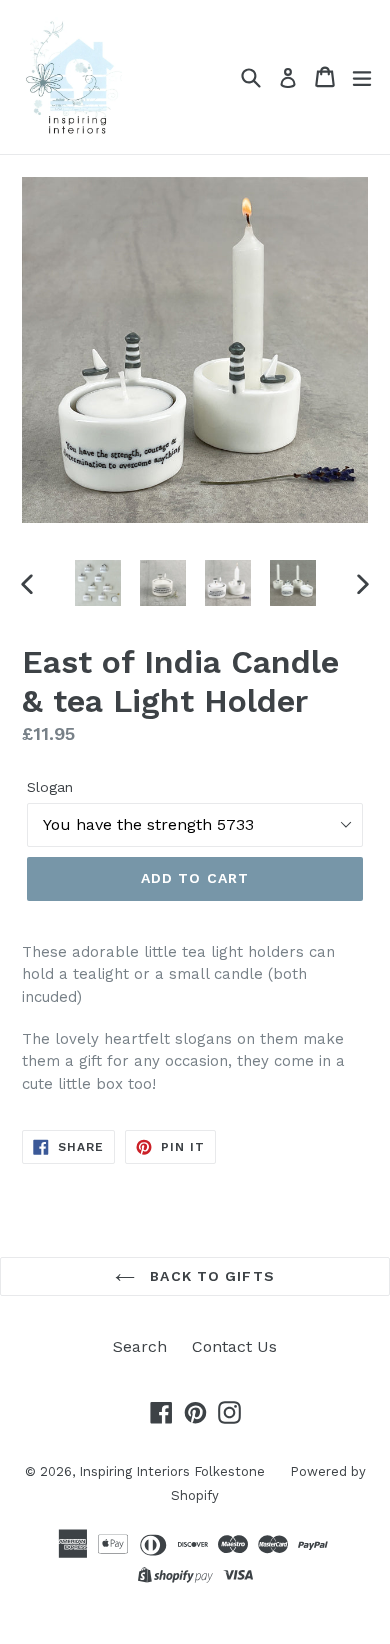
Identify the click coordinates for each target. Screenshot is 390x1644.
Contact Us (234, 1346)
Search (140, 1346)
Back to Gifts (210, 1276)
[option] (97, 583)
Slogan (50, 787)
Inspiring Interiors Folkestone (172, 1471)
